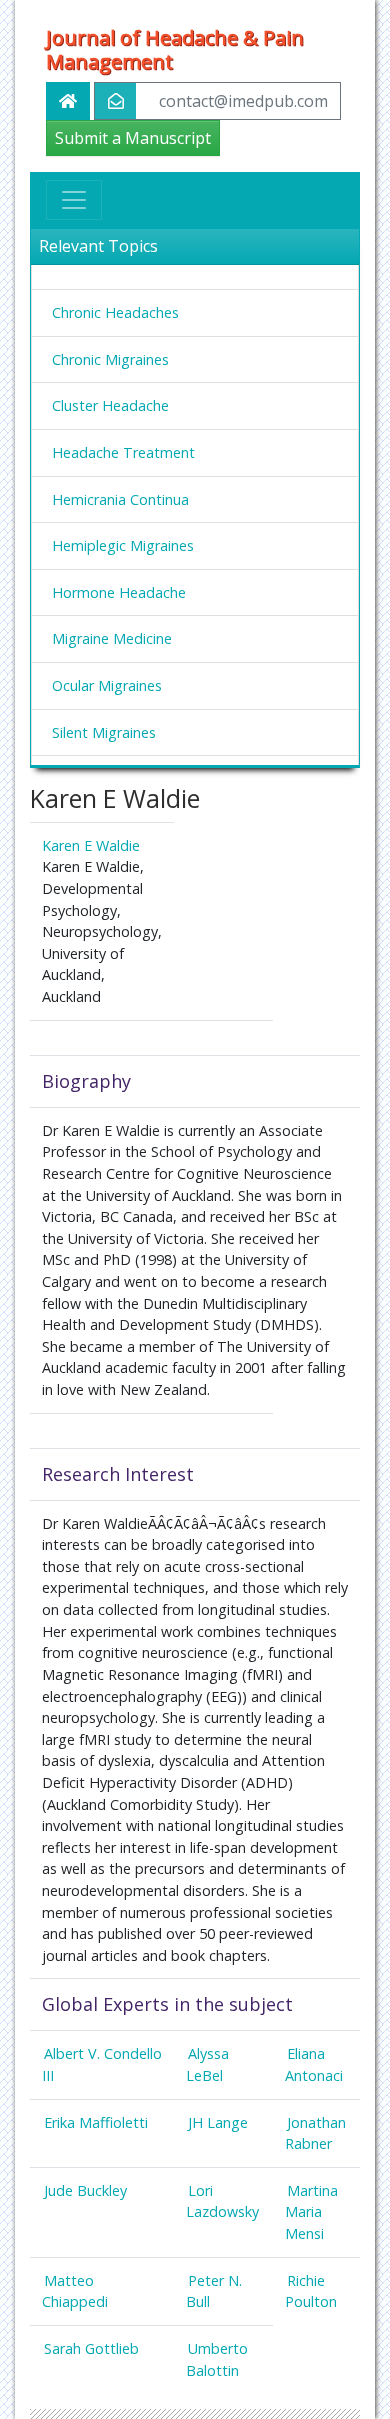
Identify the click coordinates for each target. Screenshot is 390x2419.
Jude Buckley (85, 2190)
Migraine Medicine (112, 638)
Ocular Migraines (107, 685)
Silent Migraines (104, 732)
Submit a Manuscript (133, 138)
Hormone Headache (119, 592)
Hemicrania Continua (120, 499)
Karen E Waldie (91, 845)
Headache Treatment (123, 452)
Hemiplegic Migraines (123, 545)
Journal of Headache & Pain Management (175, 50)
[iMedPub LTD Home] (68, 101)
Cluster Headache (110, 405)
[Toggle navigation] (74, 200)
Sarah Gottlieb (91, 2348)
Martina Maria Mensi (311, 2212)
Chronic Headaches (115, 312)
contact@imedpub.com (243, 101)
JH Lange (218, 2122)
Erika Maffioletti (96, 2122)
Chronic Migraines (110, 359)
